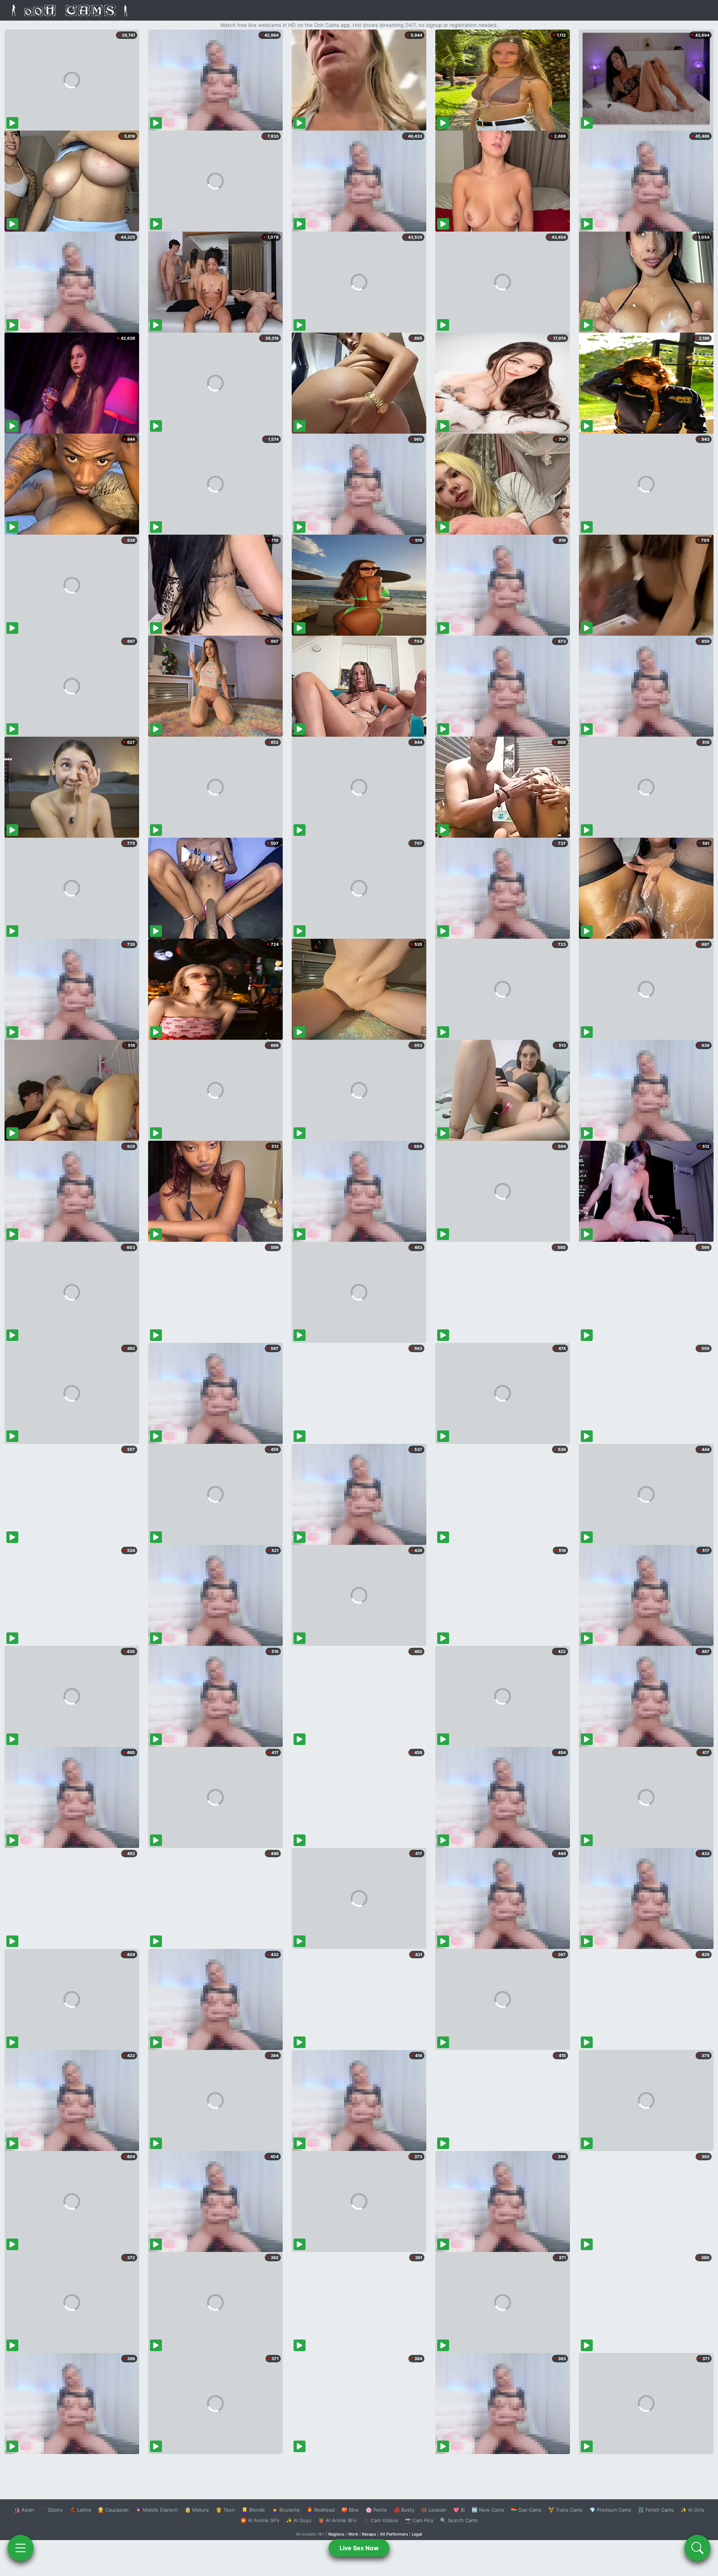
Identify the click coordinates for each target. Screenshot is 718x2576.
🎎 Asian (24, 2510)
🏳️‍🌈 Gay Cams (526, 2510)
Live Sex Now (359, 2548)
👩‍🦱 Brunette (286, 2510)
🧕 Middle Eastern (157, 2510)
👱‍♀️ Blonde (253, 2510)
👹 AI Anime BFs (337, 2520)
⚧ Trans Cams (565, 2510)
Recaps (369, 2534)
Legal (417, 2534)
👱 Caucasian (113, 2510)
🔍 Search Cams (459, 2520)
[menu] (21, 2548)
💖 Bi (459, 2510)
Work (353, 2534)
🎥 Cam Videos (381, 2520)
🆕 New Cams (488, 2510)
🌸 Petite (376, 2510)
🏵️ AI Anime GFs (260, 2520)
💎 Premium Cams (610, 2510)
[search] (697, 2548)
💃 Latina (80, 2510)
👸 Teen (225, 2510)
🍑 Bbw (350, 2510)
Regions (336, 2534)
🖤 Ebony (52, 2510)
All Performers (394, 2534)
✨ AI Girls (693, 2510)
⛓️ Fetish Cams (656, 2510)
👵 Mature (197, 2510)
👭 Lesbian (434, 2510)
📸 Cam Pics (419, 2520)
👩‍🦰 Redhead (321, 2510)
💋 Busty (404, 2510)
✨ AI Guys (299, 2520)
